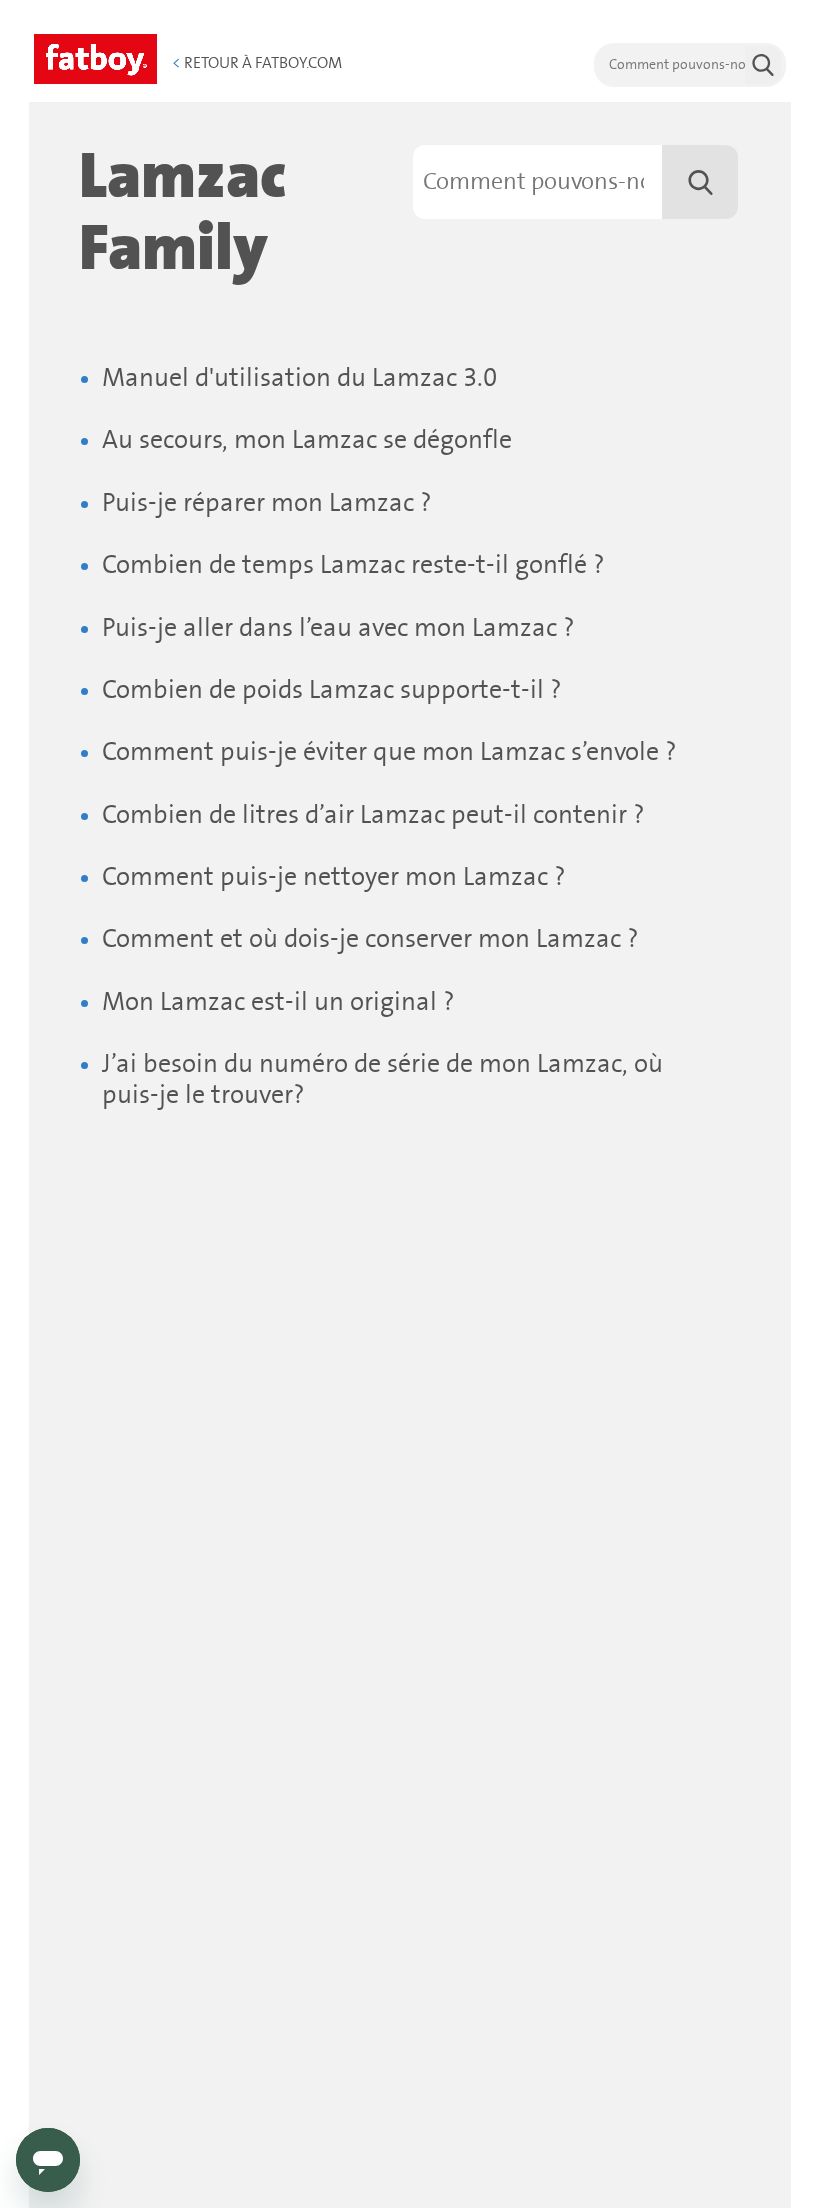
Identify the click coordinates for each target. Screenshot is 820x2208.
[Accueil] (95, 56)
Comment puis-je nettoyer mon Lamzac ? (334, 877)
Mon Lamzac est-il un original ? (278, 1002)
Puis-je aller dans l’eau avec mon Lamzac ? (338, 628)
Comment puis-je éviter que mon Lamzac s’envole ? (389, 752)
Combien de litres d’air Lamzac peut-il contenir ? (373, 815)
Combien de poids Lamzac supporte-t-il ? (332, 690)
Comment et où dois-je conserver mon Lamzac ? (370, 939)
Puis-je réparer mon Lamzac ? (267, 503)
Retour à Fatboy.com (257, 63)
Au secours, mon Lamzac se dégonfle (307, 440)
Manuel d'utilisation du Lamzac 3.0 (299, 378)
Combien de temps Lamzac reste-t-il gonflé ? (353, 565)
